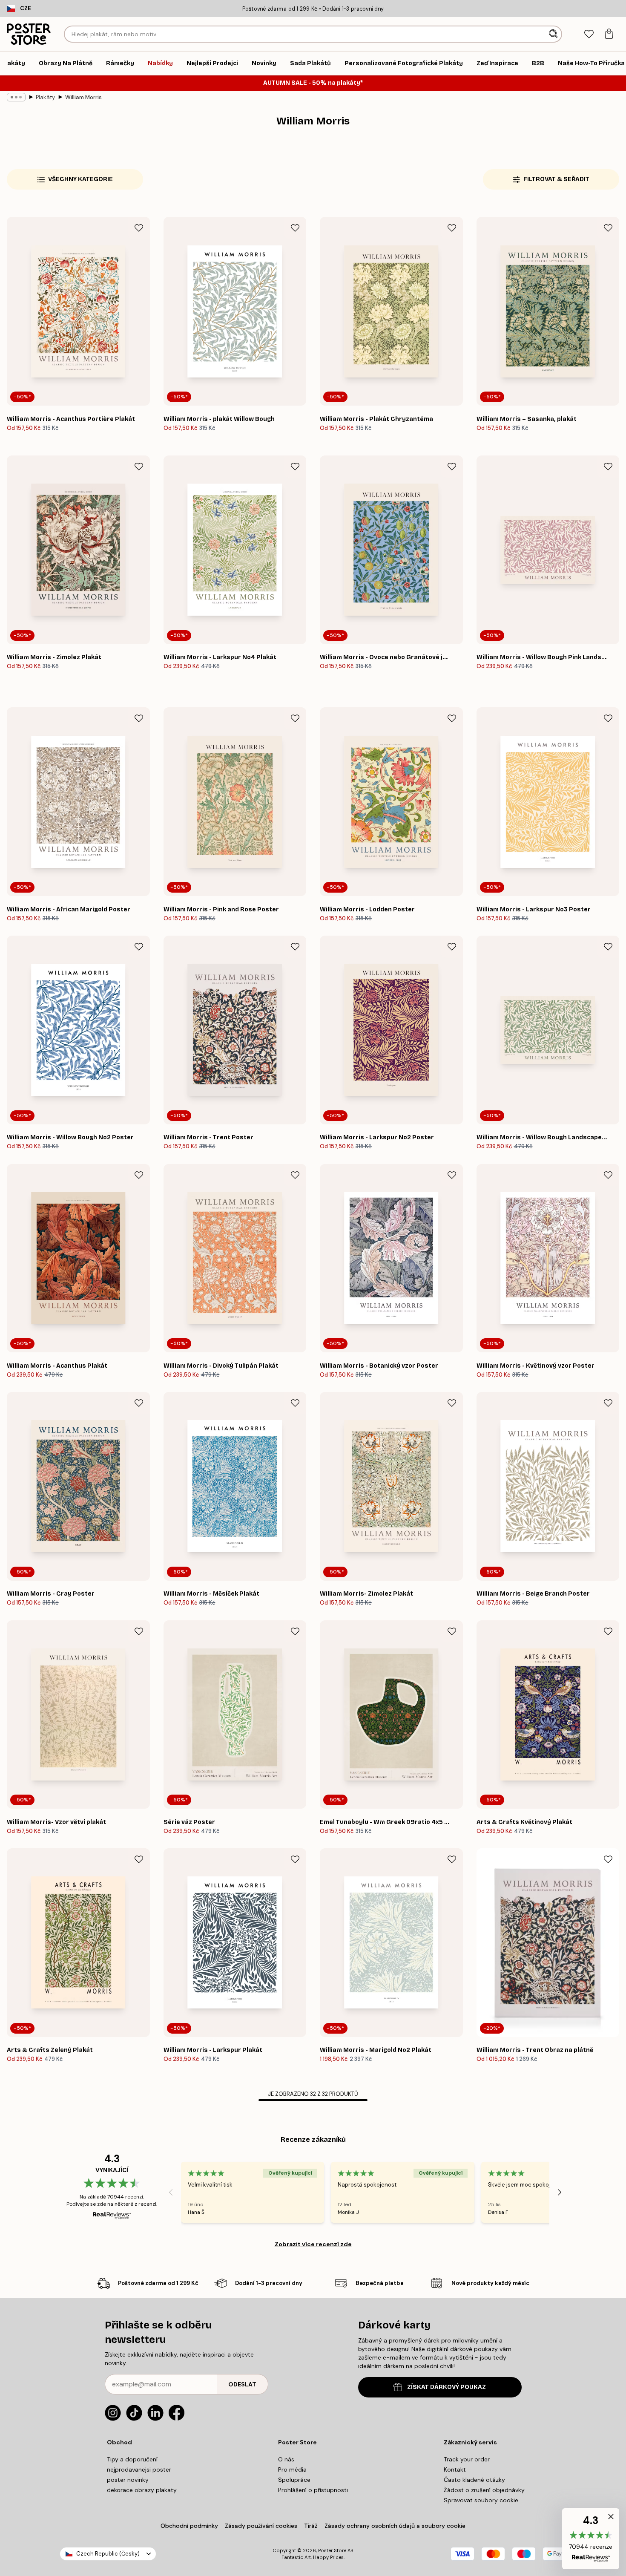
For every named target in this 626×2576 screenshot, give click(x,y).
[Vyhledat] (554, 34)
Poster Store (332, 2550)
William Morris (83, 97)
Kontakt (455, 2469)
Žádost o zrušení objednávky (484, 2490)
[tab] (589, 34)
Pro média (292, 2469)
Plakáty (45, 97)
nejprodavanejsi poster (139, 2469)
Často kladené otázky (474, 2480)
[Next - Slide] (560, 2192)
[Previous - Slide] (171, 2192)
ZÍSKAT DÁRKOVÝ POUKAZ (447, 2387)
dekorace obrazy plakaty (142, 2490)
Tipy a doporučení (132, 2459)
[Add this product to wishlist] (139, 228)
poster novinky (128, 2480)
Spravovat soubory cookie (481, 2500)
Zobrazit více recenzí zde (313, 2244)
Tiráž (311, 2526)
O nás (286, 2459)
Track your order (467, 2459)
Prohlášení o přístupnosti (313, 2490)
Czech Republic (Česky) (108, 2554)
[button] (591, 2539)
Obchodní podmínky (189, 2526)
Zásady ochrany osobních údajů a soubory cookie (395, 2526)
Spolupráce (294, 2480)
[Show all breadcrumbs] (16, 97)
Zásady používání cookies (261, 2526)
